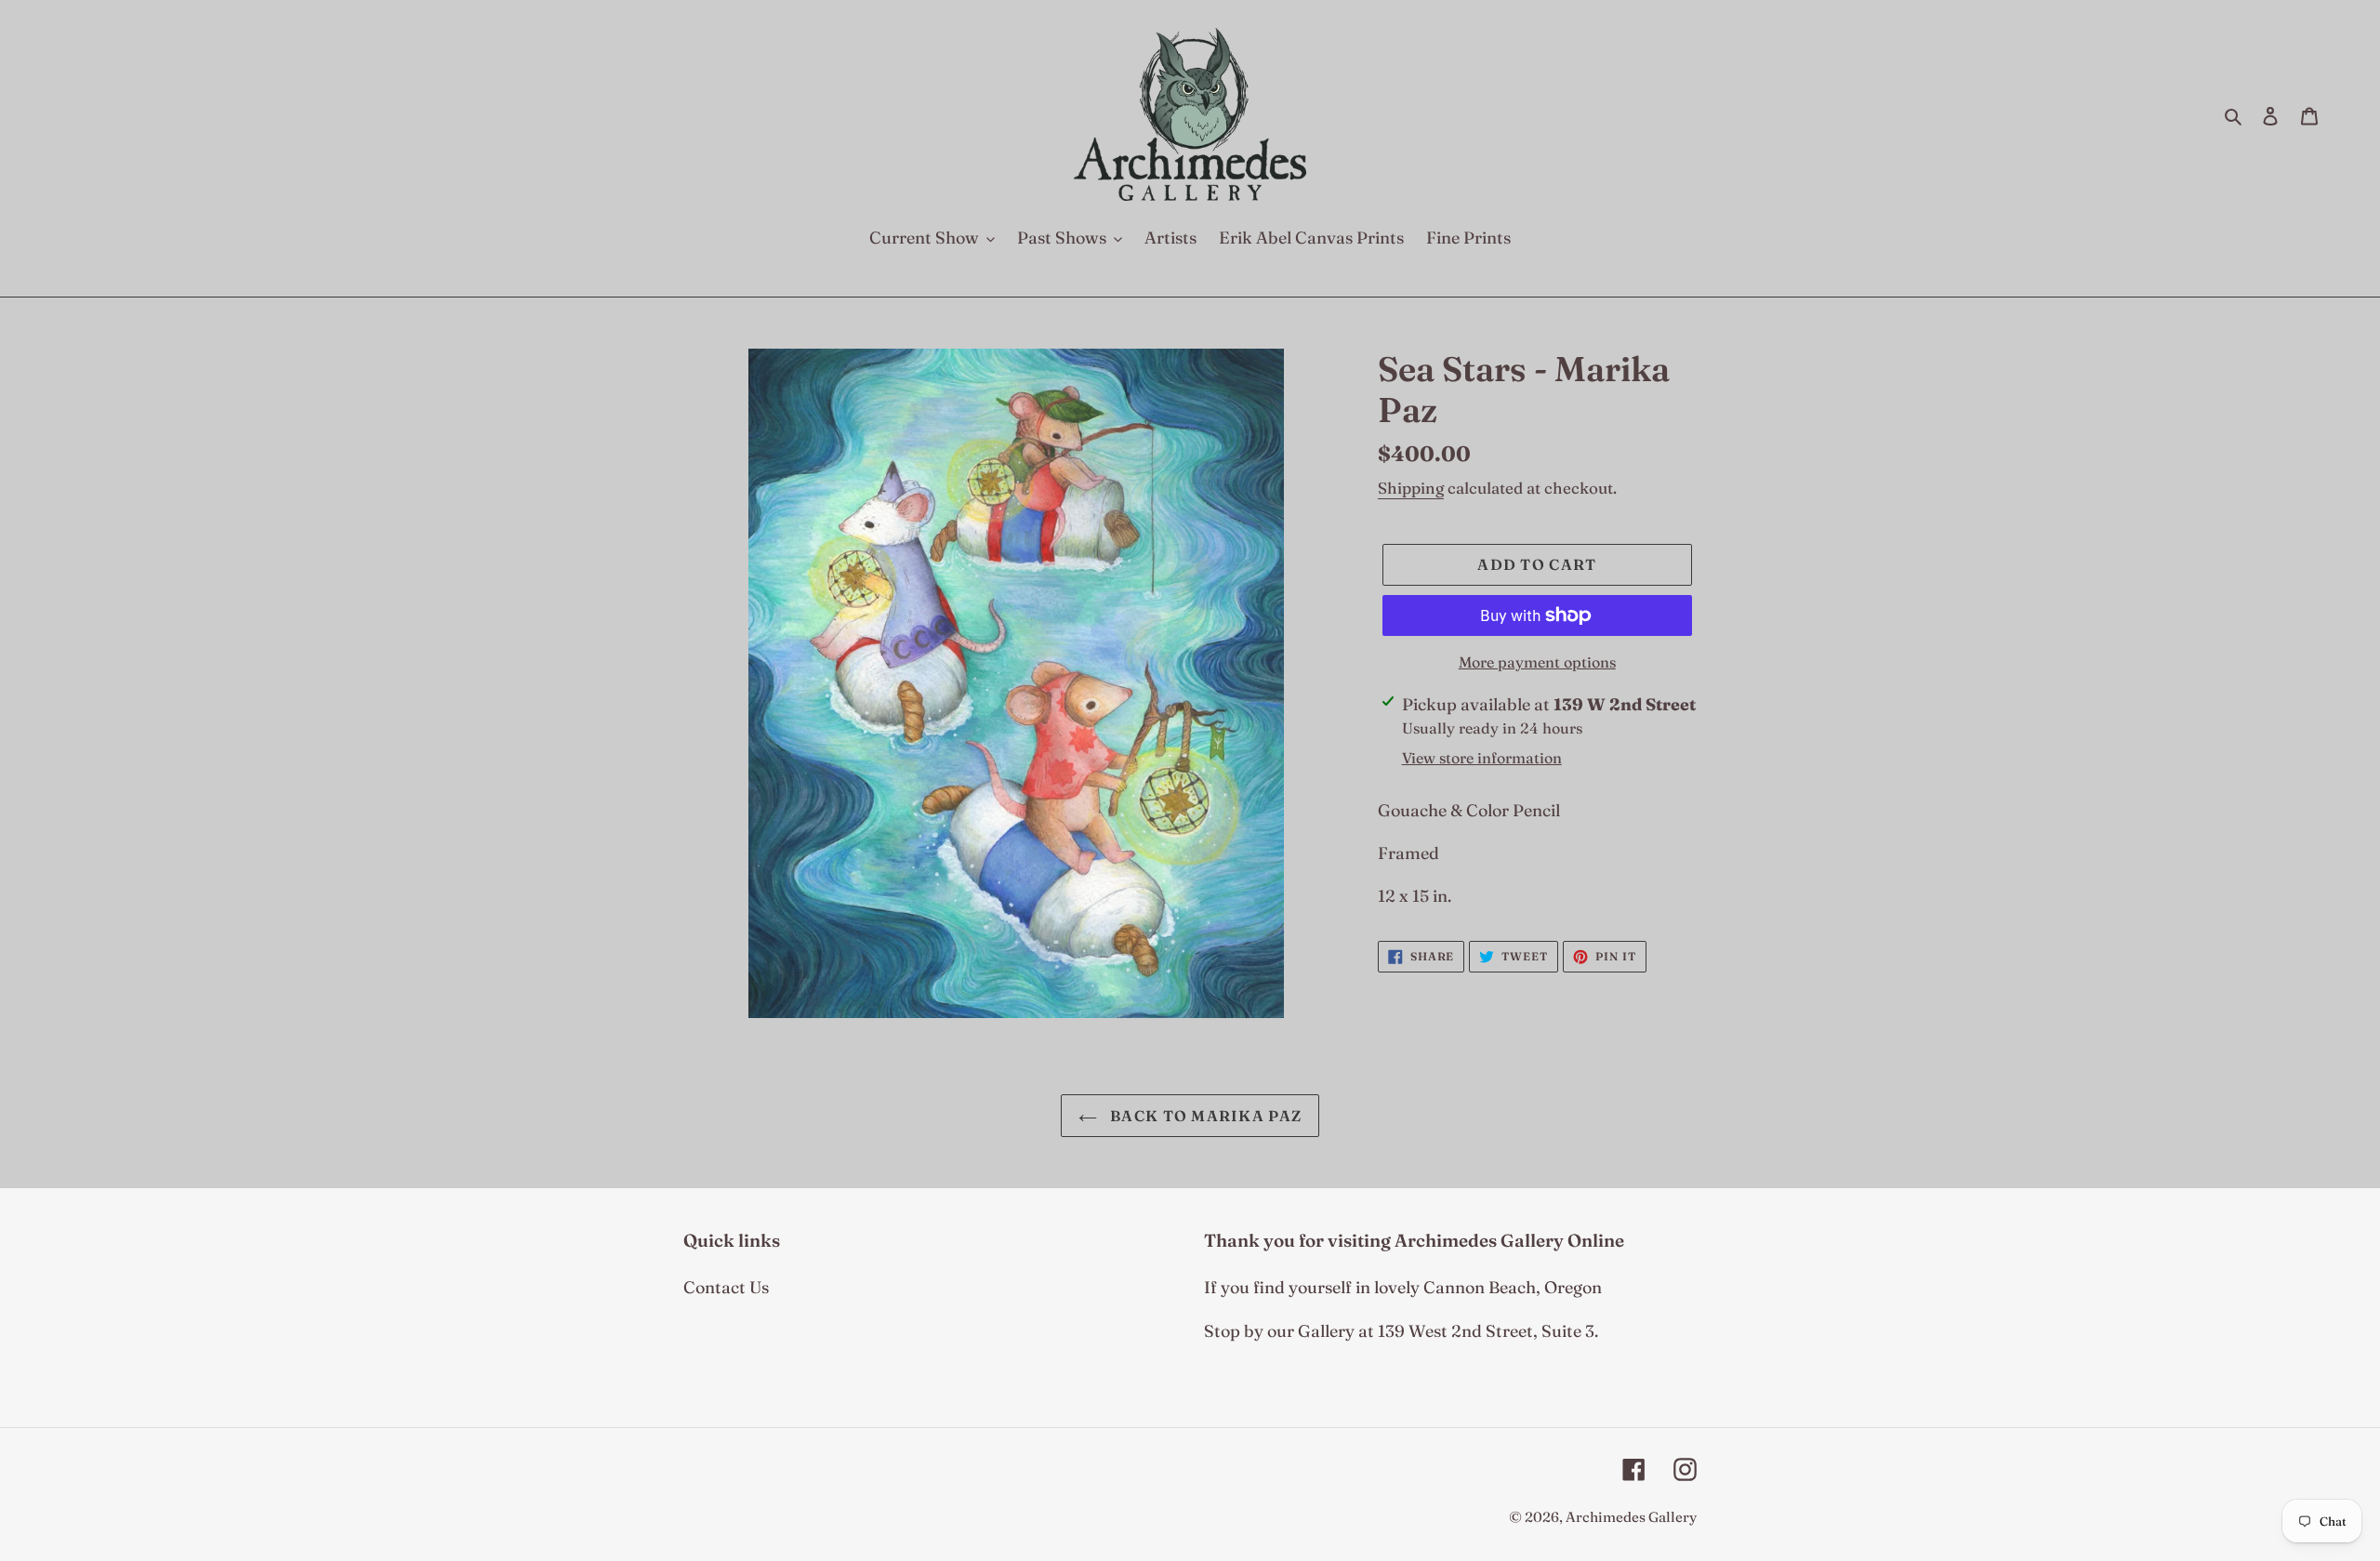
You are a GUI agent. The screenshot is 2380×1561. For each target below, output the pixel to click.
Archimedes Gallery (1631, 1517)
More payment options (1537, 662)
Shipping (1411, 488)
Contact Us (726, 1287)
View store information (1482, 758)
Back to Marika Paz (1204, 1116)
